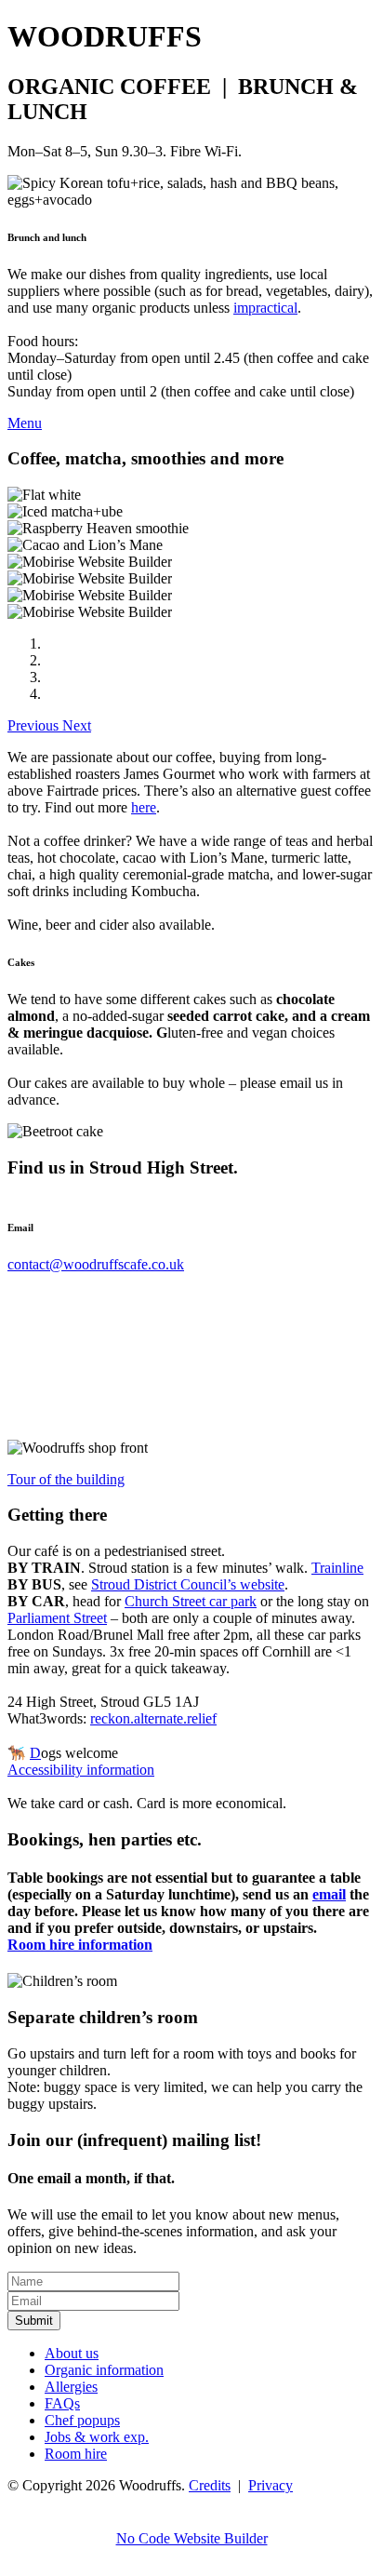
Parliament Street (57, 1618)
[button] (35, 725)
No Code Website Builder (192, 2538)
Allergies (71, 2387)
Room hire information (80, 1945)
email (329, 1894)
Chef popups (82, 2420)
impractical (265, 308)
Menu (25, 423)
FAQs (62, 2403)
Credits (210, 2485)
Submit (34, 2321)
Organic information (104, 2370)
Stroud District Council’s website (188, 1584)
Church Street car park (191, 1601)
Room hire (76, 2454)
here (144, 807)
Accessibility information (81, 1770)
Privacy (271, 2485)
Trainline (337, 1568)
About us (72, 2353)
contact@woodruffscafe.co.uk (96, 1264)
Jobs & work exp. (97, 2437)
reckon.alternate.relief (153, 1718)
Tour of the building (66, 1479)
